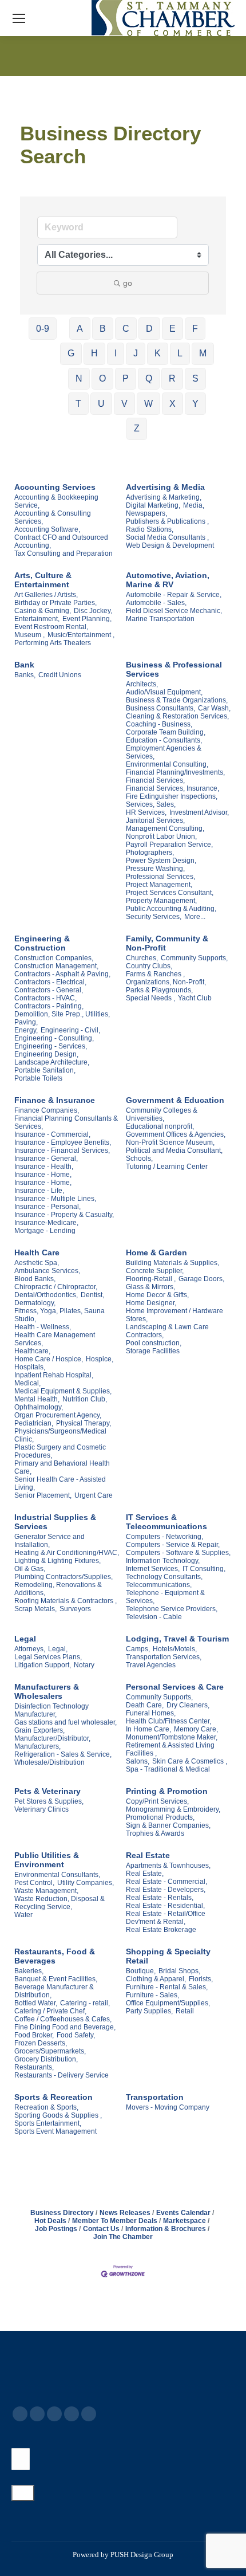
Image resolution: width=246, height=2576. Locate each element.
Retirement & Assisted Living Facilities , (170, 1749)
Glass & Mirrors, (150, 1287)
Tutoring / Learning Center (167, 1167)
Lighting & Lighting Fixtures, (57, 1561)
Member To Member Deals (115, 2221)
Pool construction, (154, 1343)
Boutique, (141, 1971)
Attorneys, (30, 1649)
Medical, (27, 1383)
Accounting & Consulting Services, (53, 517)
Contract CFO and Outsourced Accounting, (61, 541)
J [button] (136, 353)
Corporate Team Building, (166, 732)
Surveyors (75, 1609)
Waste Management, (46, 1891)
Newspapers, (146, 513)
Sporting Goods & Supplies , (58, 2115)
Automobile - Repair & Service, (174, 595)
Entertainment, (37, 619)
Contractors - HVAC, (45, 998)
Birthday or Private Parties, (55, 603)
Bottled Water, (36, 2003)
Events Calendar (183, 2213)
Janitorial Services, (155, 820)
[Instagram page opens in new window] (89, 2414)
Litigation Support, (43, 1665)
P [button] (126, 378)
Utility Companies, (86, 1883)
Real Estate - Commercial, (166, 1882)
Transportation (155, 2097)
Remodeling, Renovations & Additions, (58, 1589)
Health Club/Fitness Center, (168, 1721)
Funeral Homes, (151, 1713)
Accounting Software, (47, 529)
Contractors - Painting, (49, 1006)
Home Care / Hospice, (49, 1359)
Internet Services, (153, 1569)
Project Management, (159, 885)
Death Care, (145, 1705)
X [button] (172, 404)
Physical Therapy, (84, 1423)
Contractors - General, (49, 990)
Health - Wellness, (43, 1327)
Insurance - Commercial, (52, 1134)
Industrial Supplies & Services (55, 1522)
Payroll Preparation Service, (169, 845)
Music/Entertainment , (81, 635)
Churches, (142, 958)
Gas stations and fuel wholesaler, (66, 1722)
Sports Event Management (55, 2131)
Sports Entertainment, (48, 2123)
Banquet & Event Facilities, (56, 1979)
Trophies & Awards (155, 1833)
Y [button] (195, 404)
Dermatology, (35, 1303)
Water (23, 1915)
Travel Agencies (151, 1665)
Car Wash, (214, 708)
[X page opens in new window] (37, 2414)
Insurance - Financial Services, (62, 1150)
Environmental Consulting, (167, 764)
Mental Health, (37, 1399)
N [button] (79, 378)
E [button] (172, 329)
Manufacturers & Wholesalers (47, 1691)
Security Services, (154, 917)
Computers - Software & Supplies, (178, 1553)
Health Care (37, 1252)
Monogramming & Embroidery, (173, 1809)
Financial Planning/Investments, (175, 772)
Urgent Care (94, 1495)
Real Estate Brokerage (161, 1930)
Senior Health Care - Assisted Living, (60, 1483)
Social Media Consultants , (167, 537)
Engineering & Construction (42, 943)
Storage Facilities (153, 1351)
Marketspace (184, 2221)
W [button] (148, 404)
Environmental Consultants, (57, 1875)
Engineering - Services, (51, 1046)
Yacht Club (195, 998)
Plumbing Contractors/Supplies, (64, 1577)
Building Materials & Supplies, (172, 1263)
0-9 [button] (43, 329)
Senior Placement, (43, 1495)
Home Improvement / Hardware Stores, (174, 1315)
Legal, (58, 1649)
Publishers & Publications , (167, 521)
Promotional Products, (160, 1817)
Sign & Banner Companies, (168, 1825)
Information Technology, (163, 1561)
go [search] (128, 283)
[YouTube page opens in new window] (54, 2414)
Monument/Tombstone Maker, (172, 1737)
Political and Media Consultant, (174, 1150)
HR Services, (146, 812)
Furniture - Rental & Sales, (167, 1987)
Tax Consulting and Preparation (64, 553)
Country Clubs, (149, 966)
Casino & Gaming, (43, 611)
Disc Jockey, (93, 611)
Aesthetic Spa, (37, 1263)
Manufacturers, (37, 1746)
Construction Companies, (54, 958)
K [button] (158, 353)
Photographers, (150, 853)
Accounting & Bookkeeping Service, (56, 501)
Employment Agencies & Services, (164, 752)
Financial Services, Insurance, (172, 788)
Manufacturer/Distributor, (52, 1738)
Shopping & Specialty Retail (168, 1956)
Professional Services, (160, 877)
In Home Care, (148, 1729)
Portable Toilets (38, 1078)
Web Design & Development (170, 545)
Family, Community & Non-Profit (167, 943)
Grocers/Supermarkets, (50, 2051)
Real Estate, (145, 1874)
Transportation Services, (164, 1657)
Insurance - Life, (39, 1191)
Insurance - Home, (43, 1175)
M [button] (203, 353)
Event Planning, (87, 619)
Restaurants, (34, 2067)
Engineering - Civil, (70, 1030)
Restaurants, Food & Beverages (55, 1956)
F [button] (195, 329)
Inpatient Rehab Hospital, (54, 1375)
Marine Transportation (160, 619)
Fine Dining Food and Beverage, (65, 2027)
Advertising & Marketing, (164, 497)
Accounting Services (55, 487)
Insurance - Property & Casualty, (64, 1215)
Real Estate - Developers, (166, 1890)
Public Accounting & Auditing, (171, 909)
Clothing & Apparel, (156, 1979)
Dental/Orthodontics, (46, 1295)
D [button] (149, 329)
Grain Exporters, (39, 1730)
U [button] (101, 404)
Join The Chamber (123, 2237)
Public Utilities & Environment (47, 1860)
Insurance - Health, (44, 1167)
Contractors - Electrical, (50, 982)
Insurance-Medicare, (46, 1223)
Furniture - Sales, (152, 1995)
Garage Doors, (201, 1279)
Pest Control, (34, 1883)
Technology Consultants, (164, 1577)
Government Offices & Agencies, (176, 1134)
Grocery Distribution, (46, 2059)
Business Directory (62, 2213)
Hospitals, (30, 1367)
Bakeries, (29, 1971)
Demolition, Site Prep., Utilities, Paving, (62, 1018)
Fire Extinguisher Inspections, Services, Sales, (172, 800)
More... (195, 917)
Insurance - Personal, (47, 1207)
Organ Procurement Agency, (58, 1415)
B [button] (103, 329)
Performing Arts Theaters (53, 643)
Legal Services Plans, (48, 1657)
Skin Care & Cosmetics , (190, 1761)
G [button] (71, 353)
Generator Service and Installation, (49, 1541)
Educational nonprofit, (160, 1126)
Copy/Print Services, (157, 1801)
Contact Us (101, 2229)
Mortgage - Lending (45, 1231)
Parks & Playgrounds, (159, 990)
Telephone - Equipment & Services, (165, 1597)
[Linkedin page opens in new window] (72, 2414)
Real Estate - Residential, (165, 1906)
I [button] (116, 353)
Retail (185, 2011)
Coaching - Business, (159, 724)
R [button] (172, 378)
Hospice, (100, 1359)
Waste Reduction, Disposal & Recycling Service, (59, 1903)
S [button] (195, 378)
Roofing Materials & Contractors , (66, 1601)
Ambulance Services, (47, 1271)
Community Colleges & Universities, (162, 1114)
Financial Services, (155, 780)
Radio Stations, (150, 529)
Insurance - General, (46, 1159)
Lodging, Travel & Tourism (177, 1639)
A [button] (80, 329)
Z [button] (137, 428)
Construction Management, (56, 966)
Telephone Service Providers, (172, 1609)
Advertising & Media (165, 487)
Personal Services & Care (175, 1687)
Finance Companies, (47, 1110)
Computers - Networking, (164, 1537)
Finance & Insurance (55, 1100)
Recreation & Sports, (46, 2107)
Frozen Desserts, (41, 2043)
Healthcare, (32, 1351)
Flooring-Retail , (151, 1279)
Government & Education (175, 1100)
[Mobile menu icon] (19, 18)
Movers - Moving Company (168, 2107)
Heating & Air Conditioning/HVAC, (67, 1553)
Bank (24, 665)
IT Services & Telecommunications (166, 1522)
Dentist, (92, 1295)
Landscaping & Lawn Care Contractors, (167, 1331)
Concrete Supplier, (155, 1271)
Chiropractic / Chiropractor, (56, 1287)
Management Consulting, (165, 828)
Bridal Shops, (179, 1971)
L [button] (180, 353)
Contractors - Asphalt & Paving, (62, 974)
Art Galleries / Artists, (46, 595)
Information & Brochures (166, 2229)
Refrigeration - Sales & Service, (63, 1754)
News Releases (125, 2213)
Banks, (25, 675)
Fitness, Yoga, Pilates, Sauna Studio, (59, 1315)
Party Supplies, (149, 2011)
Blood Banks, (35, 1279)
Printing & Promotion (167, 1791)
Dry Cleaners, (188, 1705)
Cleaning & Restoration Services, (177, 716)
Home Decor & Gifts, (157, 1295)
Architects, (142, 684)
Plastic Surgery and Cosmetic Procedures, (60, 1451)
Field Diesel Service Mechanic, (174, 611)
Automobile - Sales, (156, 603)
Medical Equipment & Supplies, (63, 1391)
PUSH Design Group (142, 2555)
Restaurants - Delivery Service (61, 2075)
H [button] (94, 353)
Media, (194, 505)
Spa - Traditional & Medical (168, 1769)
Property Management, (161, 901)
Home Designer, (151, 1303)
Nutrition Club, (85, 1399)
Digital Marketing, (153, 505)
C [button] (126, 329)
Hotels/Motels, (175, 1649)
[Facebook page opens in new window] (20, 2414)
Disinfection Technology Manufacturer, (51, 1710)
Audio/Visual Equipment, (164, 692)
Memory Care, (196, 1729)
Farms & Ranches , (155, 974)
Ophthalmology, (39, 1407)
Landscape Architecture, (52, 1062)
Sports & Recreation (53, 2097)
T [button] (78, 404)
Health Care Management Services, (55, 1339)
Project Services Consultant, (170, 893)
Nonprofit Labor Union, (161, 837)
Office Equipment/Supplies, (168, 2003)
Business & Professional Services (174, 669)
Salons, (138, 1761)
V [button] (124, 404)
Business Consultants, (160, 708)
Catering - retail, (85, 2003)
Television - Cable (154, 1617)
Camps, (138, 1649)
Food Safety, (76, 2035)
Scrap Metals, (35, 1609)
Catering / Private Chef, (50, 2011)
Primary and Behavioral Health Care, (62, 1467)
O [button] (102, 378)
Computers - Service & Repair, (173, 1545)
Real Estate (148, 1855)
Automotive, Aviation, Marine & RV (168, 580)
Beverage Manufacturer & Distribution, (54, 1991)
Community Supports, (194, 958)
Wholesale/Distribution (49, 1762)
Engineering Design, (46, 1054)
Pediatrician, (34, 1423)
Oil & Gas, (30, 1569)
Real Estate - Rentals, (160, 1898)
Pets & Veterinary (47, 1791)
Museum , (29, 635)
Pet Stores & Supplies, (49, 1801)
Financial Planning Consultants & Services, (66, 1122)
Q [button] (149, 378)
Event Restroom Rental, (51, 627)
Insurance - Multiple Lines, (55, 1199)
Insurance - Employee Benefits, (63, 1142)
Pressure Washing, (155, 869)
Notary (84, 1665)
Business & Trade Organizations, (177, 700)
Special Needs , (150, 998)
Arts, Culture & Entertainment (43, 580)
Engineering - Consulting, (54, 1038)
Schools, (139, 1159)
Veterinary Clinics (41, 1809)
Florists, (201, 1979)
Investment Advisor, (199, 812)
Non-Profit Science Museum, (170, 1142)
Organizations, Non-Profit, (166, 982)
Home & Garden (156, 1252)
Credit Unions (60, 675)
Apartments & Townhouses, (168, 1866)
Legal (25, 1639)
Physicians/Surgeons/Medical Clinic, (60, 1435)
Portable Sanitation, (45, 1070)
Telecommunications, (159, 1585)
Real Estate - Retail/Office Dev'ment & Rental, (166, 1918)
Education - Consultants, (164, 740)
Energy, (26, 1030)
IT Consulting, (204, 1569)
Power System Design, (161, 861)
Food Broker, (34, 2035)
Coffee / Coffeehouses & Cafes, (63, 2019)
